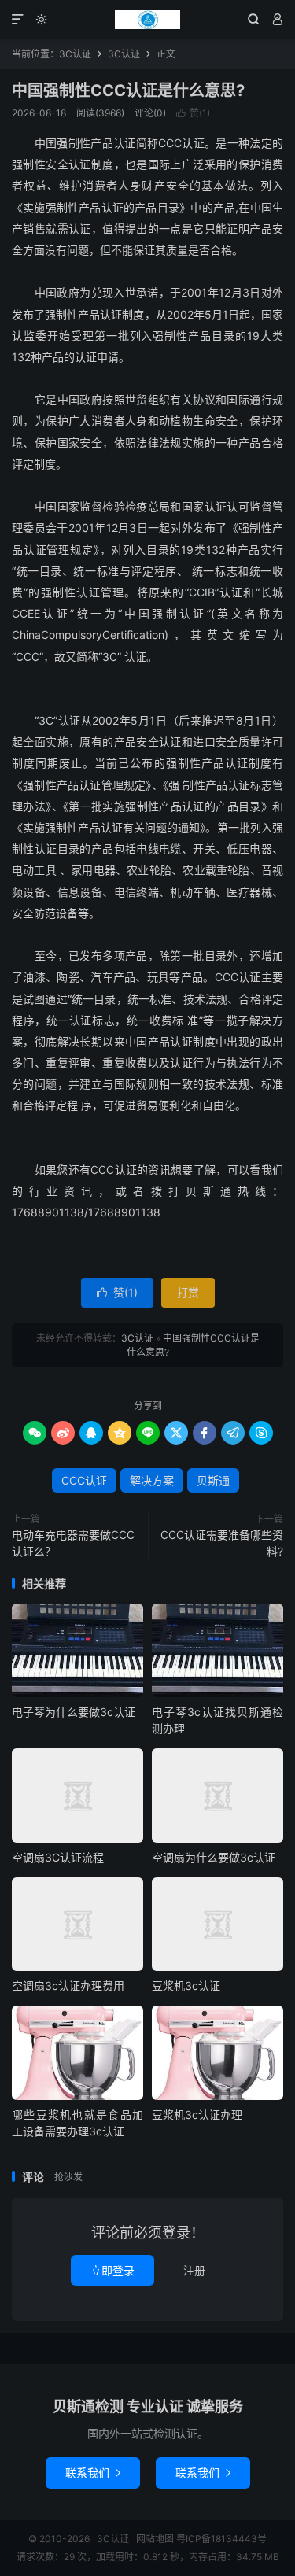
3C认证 (147, 20)
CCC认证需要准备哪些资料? (222, 1543)
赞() (193, 113)
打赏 (188, 1292)
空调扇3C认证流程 (58, 1857)
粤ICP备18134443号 (221, 2539)
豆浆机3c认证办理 (197, 2115)
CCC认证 (84, 1480)
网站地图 (155, 2539)
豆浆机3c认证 (186, 1986)
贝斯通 (213, 1480)
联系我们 (93, 2473)
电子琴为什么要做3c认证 (74, 1712)
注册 (194, 2270)
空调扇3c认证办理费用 (68, 1986)
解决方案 (152, 1480)
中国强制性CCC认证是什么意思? (128, 90)
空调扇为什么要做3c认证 (214, 1857)
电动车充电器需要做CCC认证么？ (73, 1543)
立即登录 (112, 2270)
